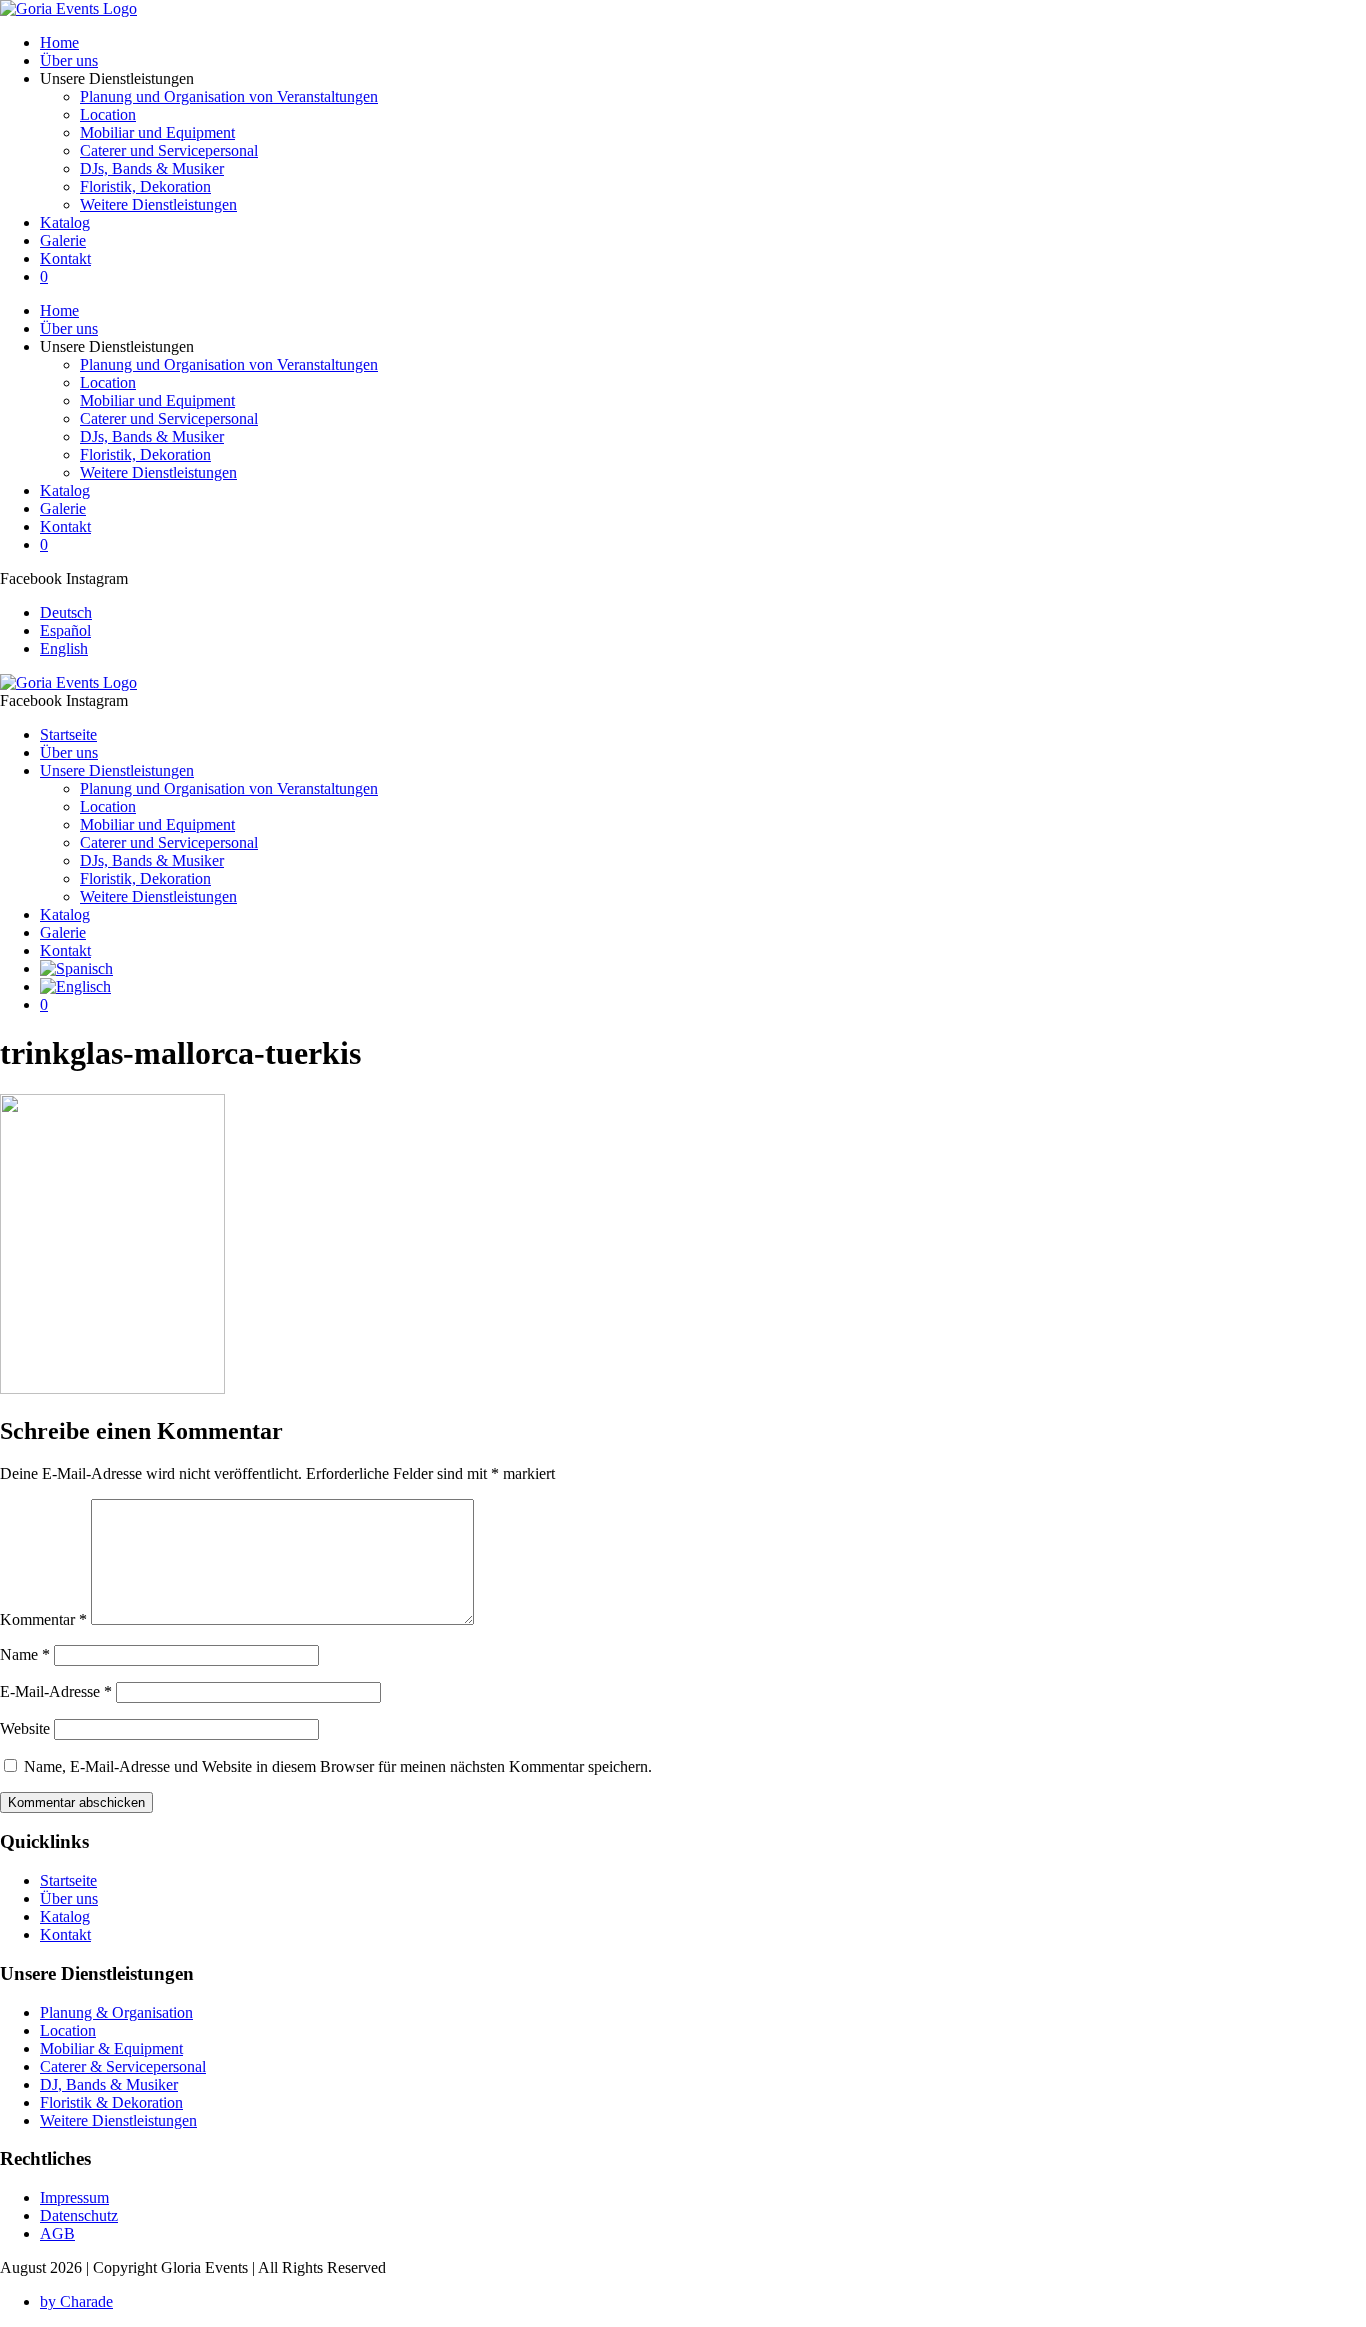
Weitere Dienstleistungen (158, 204)
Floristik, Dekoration (145, 186)
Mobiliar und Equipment (157, 132)
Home (59, 42)
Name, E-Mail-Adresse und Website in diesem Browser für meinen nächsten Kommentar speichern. (338, 1766)
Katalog (65, 222)
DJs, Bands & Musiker (152, 168)
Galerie (63, 240)
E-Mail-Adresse (56, 1691)
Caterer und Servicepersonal (169, 150)
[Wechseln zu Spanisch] (76, 968)
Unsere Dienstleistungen (117, 770)
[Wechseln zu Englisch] (75, 986)
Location (108, 114)
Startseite (68, 734)
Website (25, 1728)
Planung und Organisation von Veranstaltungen (229, 96)
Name (25, 1654)
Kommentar (43, 1619)
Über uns (69, 60)
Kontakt (65, 258)
